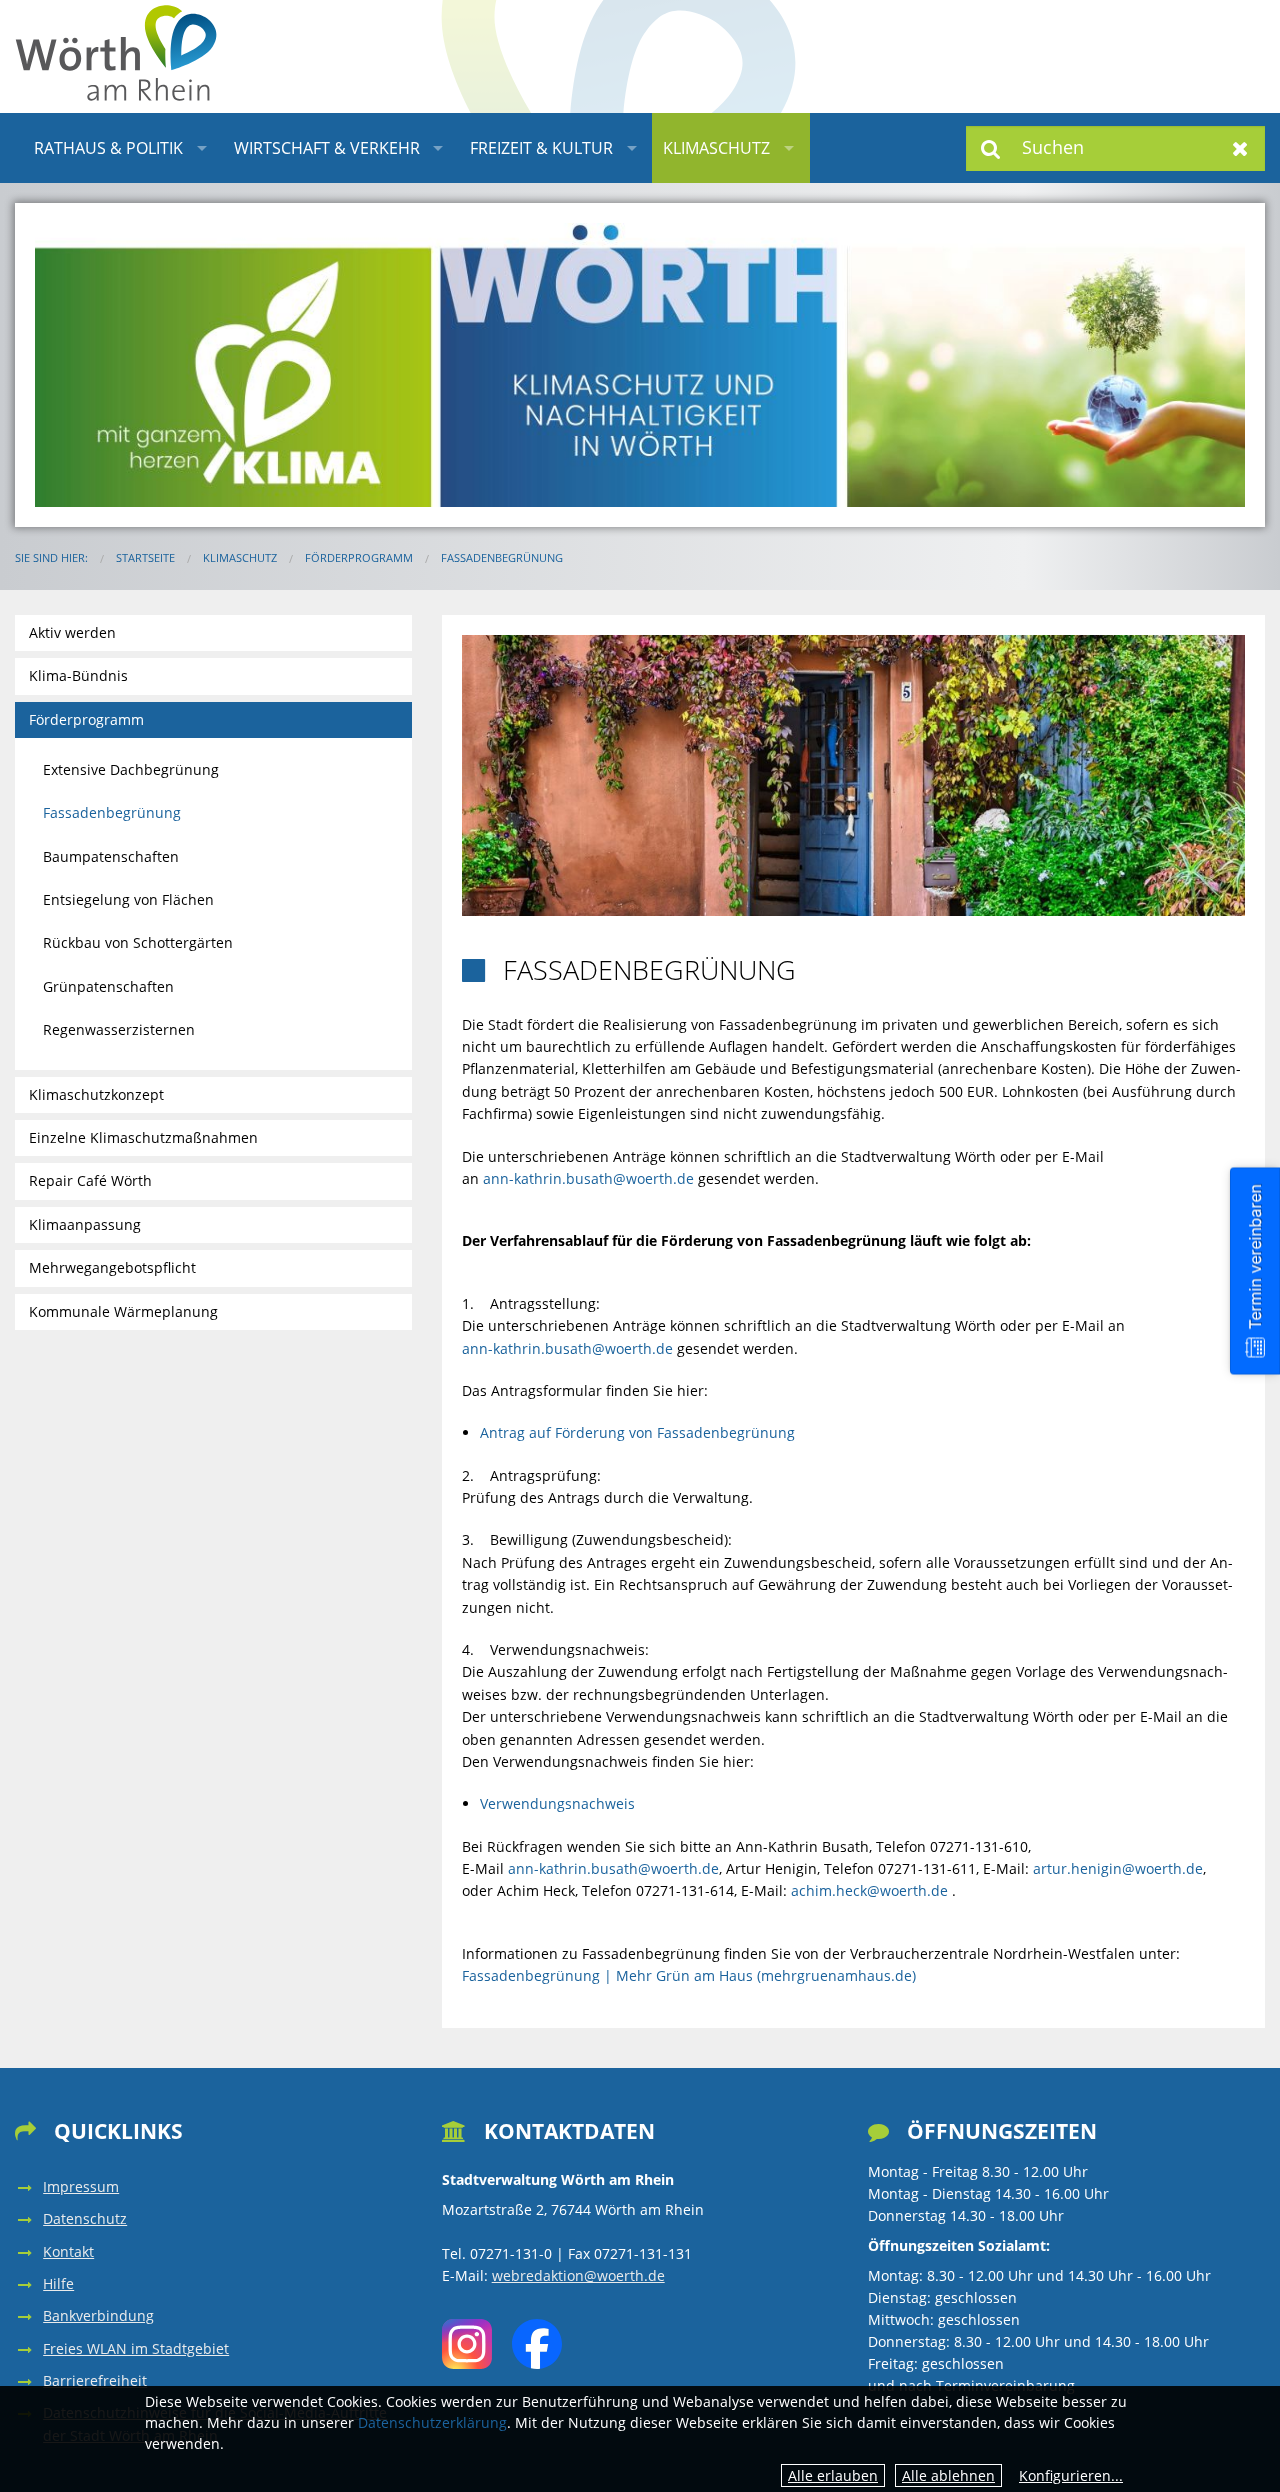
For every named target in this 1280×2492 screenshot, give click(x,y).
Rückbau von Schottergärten (138, 942)
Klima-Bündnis (78, 675)
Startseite (145, 557)
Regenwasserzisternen (119, 1029)
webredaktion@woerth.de (578, 2275)
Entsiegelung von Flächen (128, 899)
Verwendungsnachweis (557, 1803)
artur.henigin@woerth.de (1118, 1868)
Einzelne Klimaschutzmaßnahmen (143, 1137)
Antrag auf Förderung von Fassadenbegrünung (637, 1432)
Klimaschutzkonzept (96, 1094)
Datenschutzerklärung (432, 2422)
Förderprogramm (359, 557)
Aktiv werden (72, 632)
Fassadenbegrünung (502, 557)
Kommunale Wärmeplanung (123, 1311)
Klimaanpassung (85, 1224)
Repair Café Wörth (90, 1180)
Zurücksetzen (1240, 148)
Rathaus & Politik (108, 148)
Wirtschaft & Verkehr (327, 148)
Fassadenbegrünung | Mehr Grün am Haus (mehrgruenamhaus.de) (689, 1975)
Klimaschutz (716, 148)
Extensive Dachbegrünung (131, 769)
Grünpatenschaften (108, 986)
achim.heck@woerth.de (869, 1890)
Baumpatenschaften (111, 856)
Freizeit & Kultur (541, 148)
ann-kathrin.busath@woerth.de (588, 1178)
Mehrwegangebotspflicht (112, 1267)
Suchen (990, 148)
